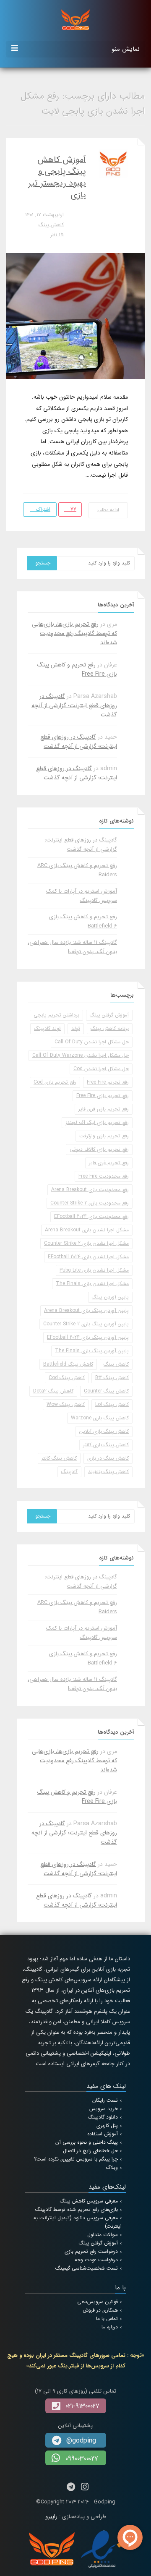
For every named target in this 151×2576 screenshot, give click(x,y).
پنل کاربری (107, 2125)
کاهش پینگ (51, 225)
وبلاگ (112, 2167)
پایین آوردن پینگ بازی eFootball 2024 (88, 1337)
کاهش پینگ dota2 (53, 1391)
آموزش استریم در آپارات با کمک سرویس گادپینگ (82, 896)
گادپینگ (69, 1472)
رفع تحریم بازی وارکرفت (104, 1136)
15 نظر (57, 235)
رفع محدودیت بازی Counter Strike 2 (90, 1203)
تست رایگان (105, 2100)
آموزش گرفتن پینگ (109, 1015)
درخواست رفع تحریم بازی (91, 2251)
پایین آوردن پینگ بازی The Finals (92, 1351)
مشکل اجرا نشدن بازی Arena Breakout (87, 1230)
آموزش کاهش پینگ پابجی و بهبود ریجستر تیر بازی (57, 177)
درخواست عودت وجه (96, 2260)
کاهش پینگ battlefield (68, 1364)
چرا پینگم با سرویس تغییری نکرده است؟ (76, 2159)
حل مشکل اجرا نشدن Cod (101, 1069)
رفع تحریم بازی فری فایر (104, 1109)
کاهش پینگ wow (66, 1404)
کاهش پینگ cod (67, 1378)
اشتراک (42, 509)
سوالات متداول (103, 2235)
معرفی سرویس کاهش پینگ (89, 2201)
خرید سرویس (104, 2109)
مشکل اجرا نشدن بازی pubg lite (94, 1270)
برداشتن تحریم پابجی (56, 1015)
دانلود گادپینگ (103, 2117)
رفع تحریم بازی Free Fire (103, 1096)
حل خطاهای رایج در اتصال (90, 2151)
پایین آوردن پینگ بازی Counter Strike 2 (86, 1324)
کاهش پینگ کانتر (59, 1458)
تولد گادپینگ (47, 1028)
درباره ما (110, 2327)
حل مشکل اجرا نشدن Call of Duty (92, 1042)
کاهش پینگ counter (106, 1391)
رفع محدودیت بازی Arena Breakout (90, 1190)
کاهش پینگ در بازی (108, 1458)
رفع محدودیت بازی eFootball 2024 (91, 1216)
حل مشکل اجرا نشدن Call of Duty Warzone (81, 1055)
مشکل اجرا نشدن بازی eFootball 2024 (88, 1257)
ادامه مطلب (108, 510)
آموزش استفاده (103, 2134)
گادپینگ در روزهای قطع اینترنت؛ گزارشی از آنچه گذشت (74, 705)
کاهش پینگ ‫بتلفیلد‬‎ (108, 1472)
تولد (76, 1028)
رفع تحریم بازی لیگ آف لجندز (97, 1122)
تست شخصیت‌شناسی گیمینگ (87, 2268)
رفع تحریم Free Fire (108, 1082)
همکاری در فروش (100, 2310)
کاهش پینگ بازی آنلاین (104, 1431)
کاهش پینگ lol (112, 1404)
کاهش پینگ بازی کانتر (106, 1445)
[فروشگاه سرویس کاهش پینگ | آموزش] (75, 19)
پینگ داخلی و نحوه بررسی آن (87, 2142)
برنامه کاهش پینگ (110, 1028)
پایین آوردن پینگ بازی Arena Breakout (86, 1310)
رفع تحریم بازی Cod (55, 1082)
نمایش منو (126, 49)
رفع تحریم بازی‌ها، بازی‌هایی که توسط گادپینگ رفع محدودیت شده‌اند (74, 633)
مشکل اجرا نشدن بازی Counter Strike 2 (86, 1243)
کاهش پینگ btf (112, 1378)
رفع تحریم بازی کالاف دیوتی (99, 1149)
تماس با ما (107, 2319)
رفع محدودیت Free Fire (104, 1176)
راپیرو (51, 2517)
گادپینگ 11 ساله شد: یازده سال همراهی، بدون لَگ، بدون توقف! (72, 947)
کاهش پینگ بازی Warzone (100, 1418)
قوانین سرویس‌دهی (98, 2302)
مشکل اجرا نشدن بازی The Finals (92, 1284)
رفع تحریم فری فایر (109, 1163)
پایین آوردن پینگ (110, 1297)
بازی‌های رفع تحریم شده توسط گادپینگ (77, 2209)
